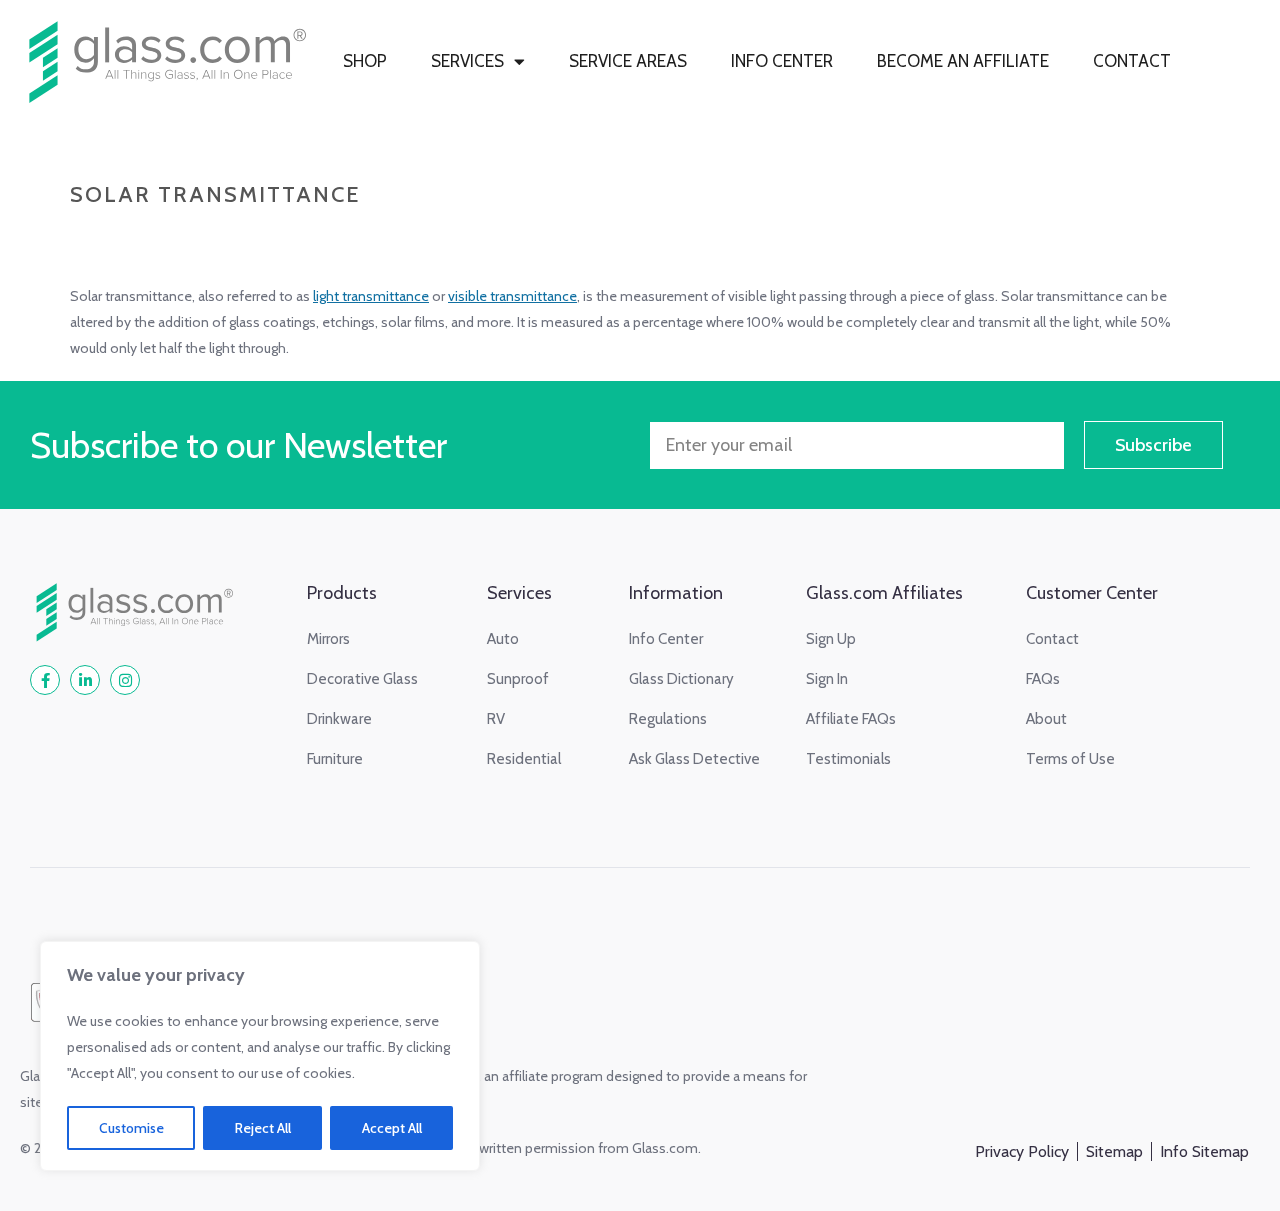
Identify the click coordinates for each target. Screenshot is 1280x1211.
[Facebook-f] (45, 680)
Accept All (392, 1128)
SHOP (365, 61)
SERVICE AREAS (628, 61)
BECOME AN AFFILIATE (963, 61)
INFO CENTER (782, 61)
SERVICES (467, 61)
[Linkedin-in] (85, 680)
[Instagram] (125, 680)
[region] (260, 1056)
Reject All (263, 1128)
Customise (131, 1128)
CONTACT (1132, 61)
